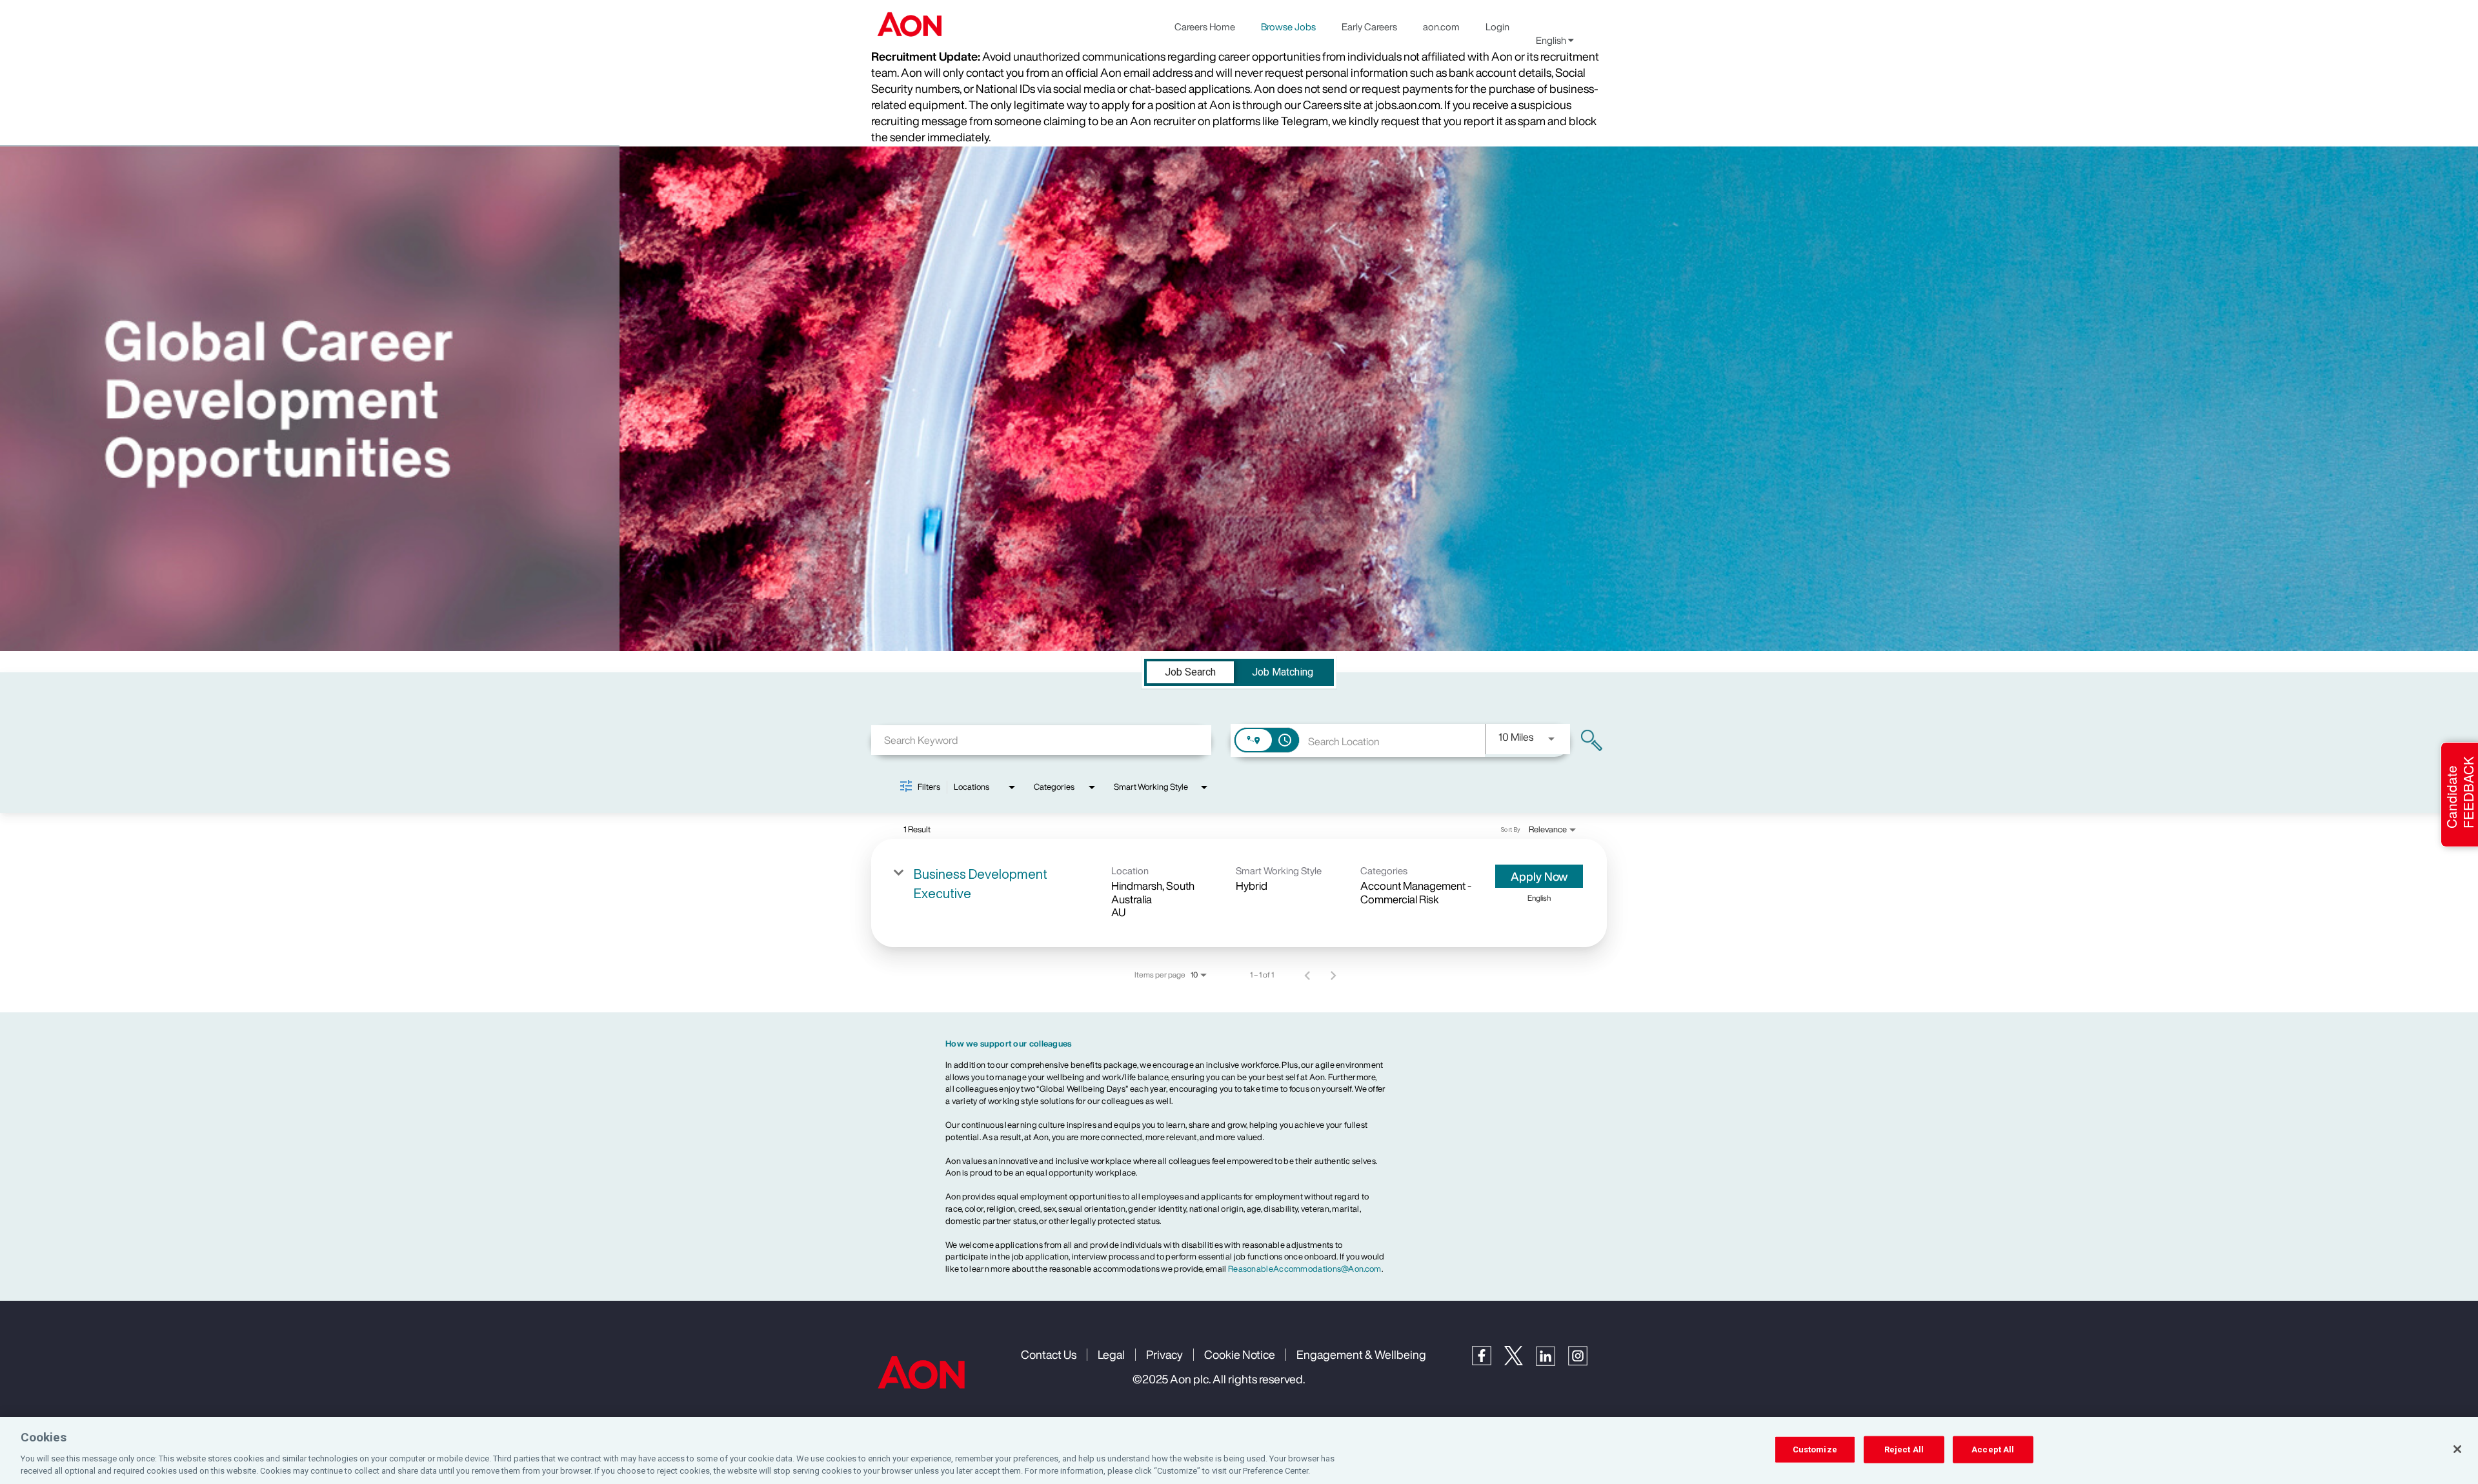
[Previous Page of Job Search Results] (1307, 975)
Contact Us (1049, 1354)
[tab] (1190, 672)
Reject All (1904, 1449)
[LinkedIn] (1552, 1362)
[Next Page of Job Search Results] (1333, 975)
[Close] (2457, 1449)
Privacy (1164, 1354)
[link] (1239, 893)
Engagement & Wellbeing (1361, 1354)
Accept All (1993, 1449)
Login (1497, 26)
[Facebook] (1488, 1362)
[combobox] (1041, 740)
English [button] (1552, 40)
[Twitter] (1520, 1362)
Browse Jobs (1288, 26)
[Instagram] (1584, 1362)
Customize (1815, 1449)
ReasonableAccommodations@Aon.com (1305, 1269)
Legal (1111, 1354)
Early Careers (1369, 26)
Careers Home (1205, 26)
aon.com (1441, 26)
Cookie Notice (1240, 1354)
